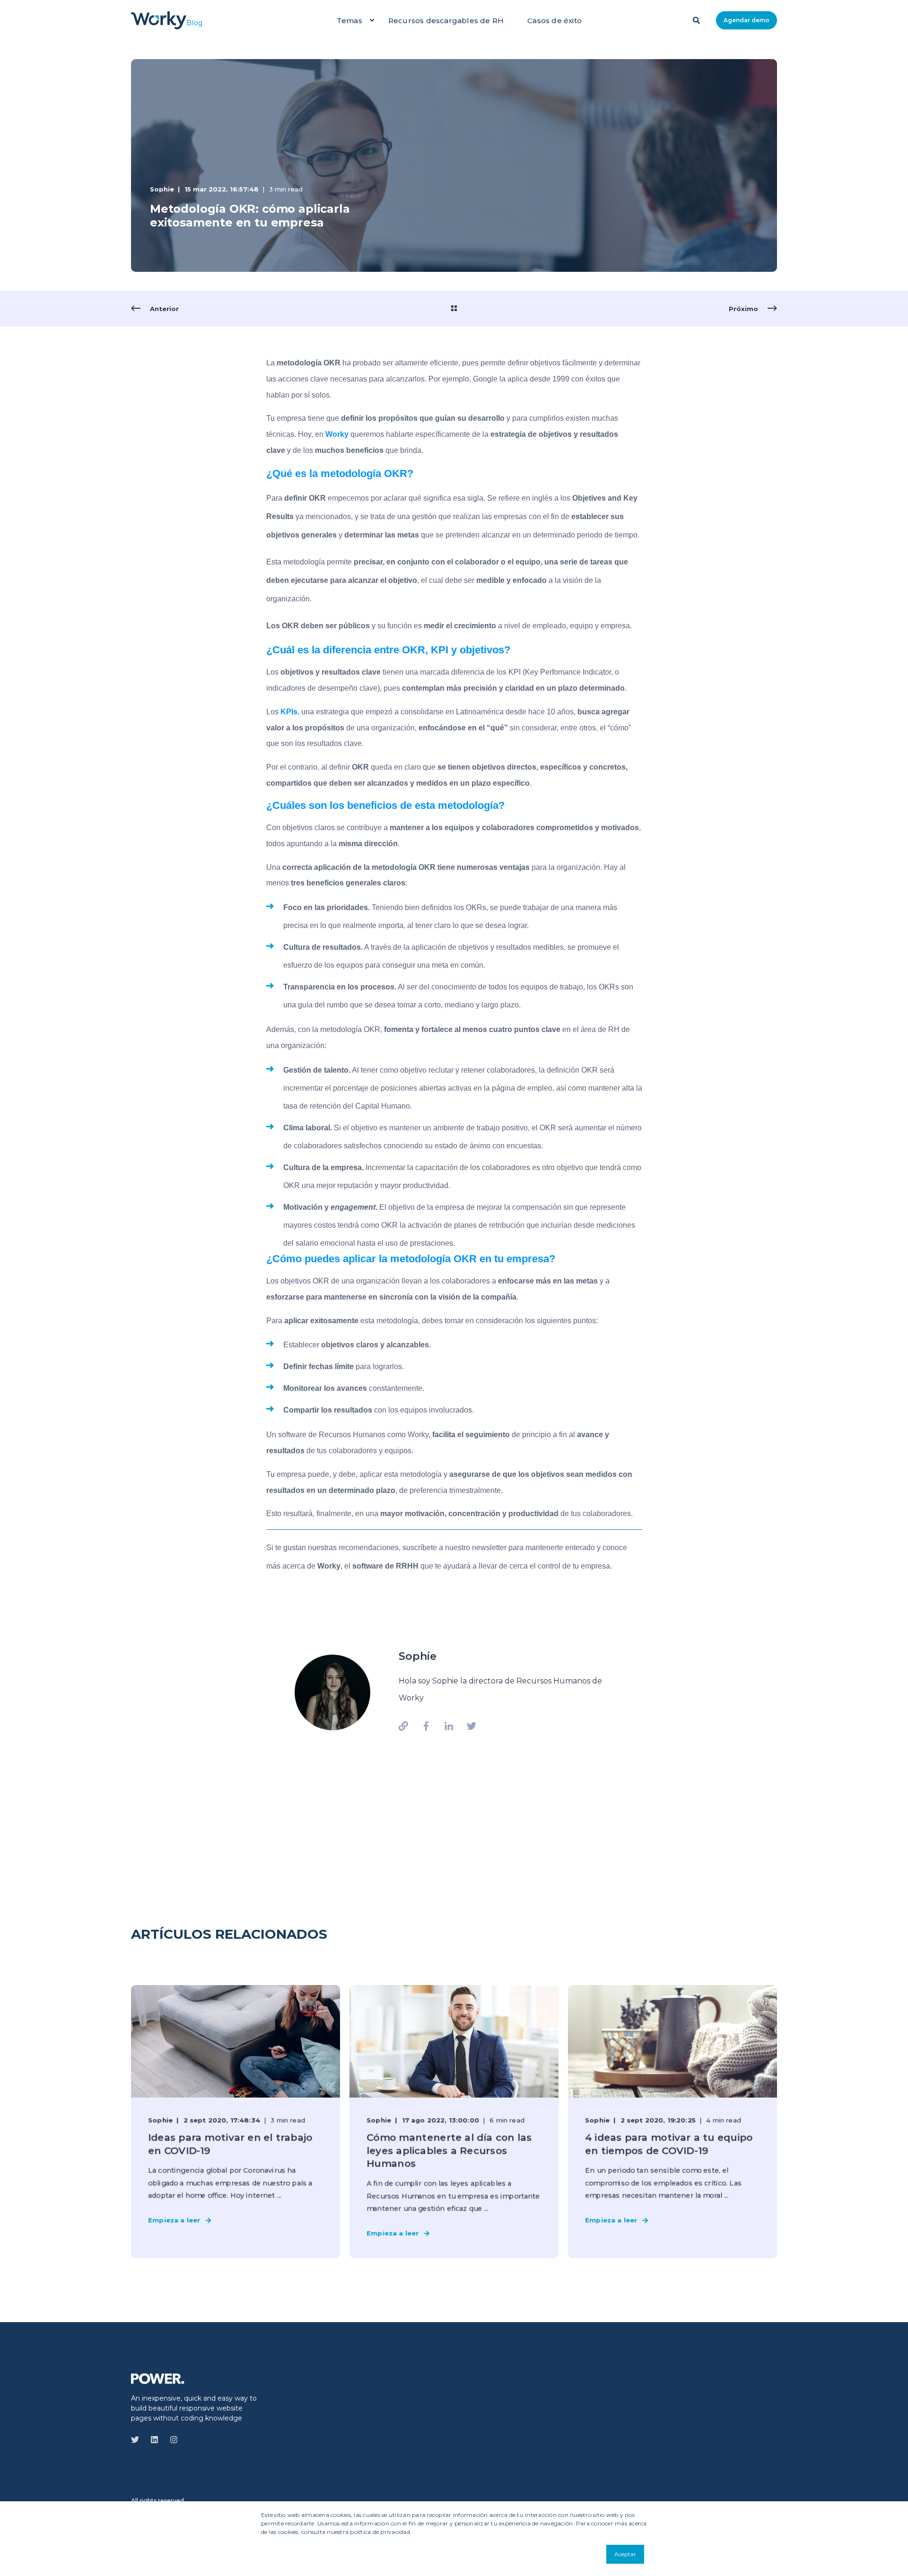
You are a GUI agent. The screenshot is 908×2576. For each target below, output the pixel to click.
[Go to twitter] (468, 1726)
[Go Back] (454, 309)
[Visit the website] (407, 1726)
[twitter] (138, 2440)
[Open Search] (697, 19)
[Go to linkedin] (449, 1726)
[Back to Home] (166, 20)
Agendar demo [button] (746, 20)
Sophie (162, 189)
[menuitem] (372, 20)
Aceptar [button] (625, 2554)
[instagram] (171, 2440)
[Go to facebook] (426, 1726)
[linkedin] (154, 2440)
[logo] (158, 2378)
